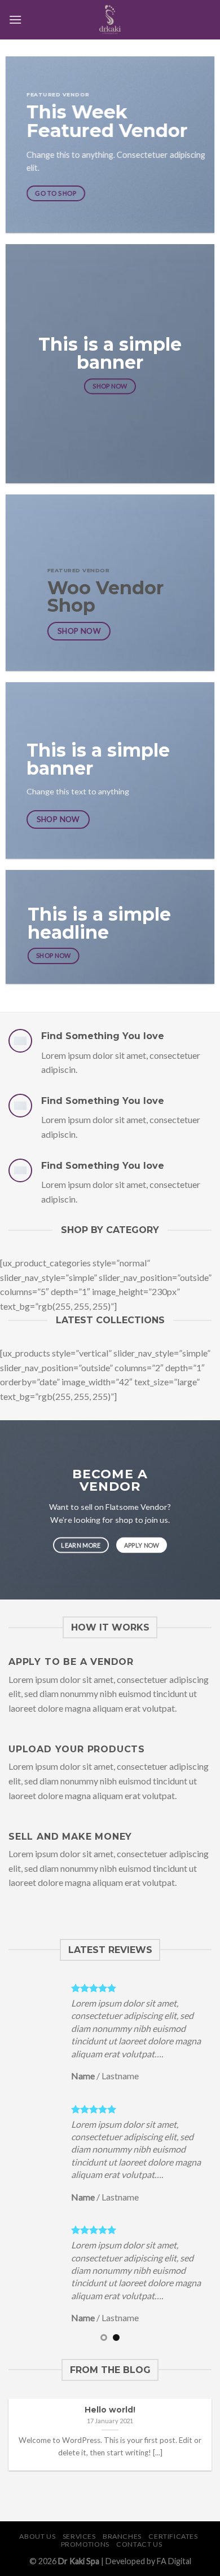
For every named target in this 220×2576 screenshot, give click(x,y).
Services (79, 2536)
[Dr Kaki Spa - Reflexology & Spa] (110, 20)
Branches (122, 2536)
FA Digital (174, 2561)
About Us (37, 2536)
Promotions (85, 2544)
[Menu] (15, 19)
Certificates (173, 2536)
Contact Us (139, 2544)
